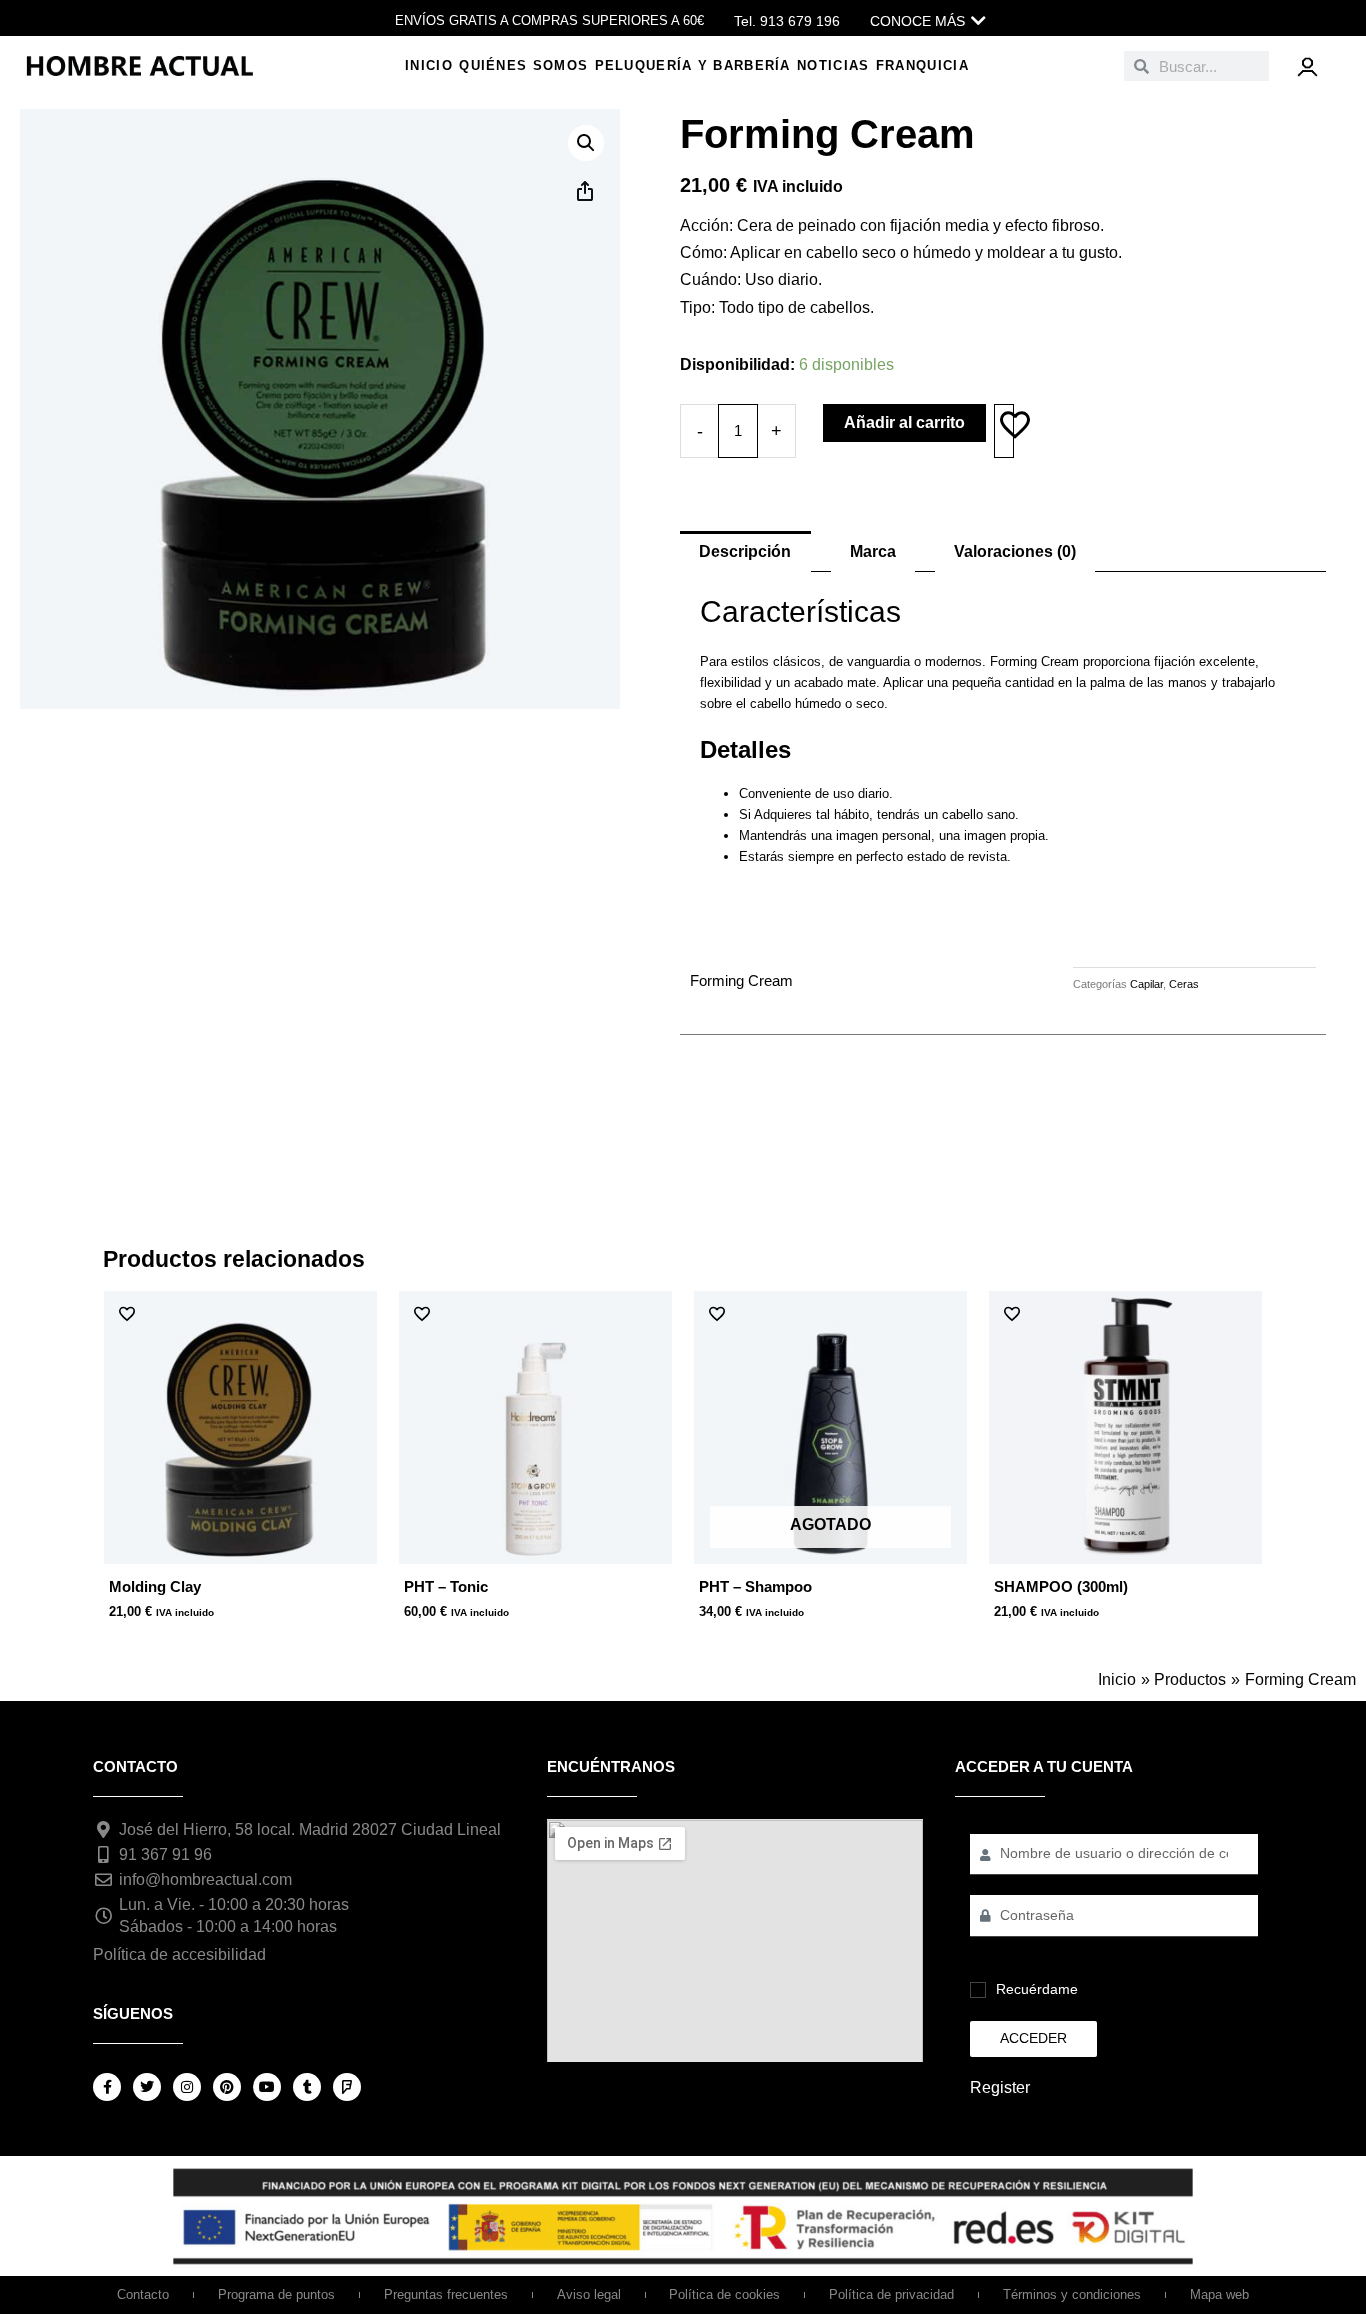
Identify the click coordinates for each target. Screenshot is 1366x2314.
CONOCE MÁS (917, 21)
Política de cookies (724, 2294)
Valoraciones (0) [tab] (1015, 551)
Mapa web (1219, 2294)
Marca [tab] (873, 551)
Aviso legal (589, 2294)
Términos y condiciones (1072, 2294)
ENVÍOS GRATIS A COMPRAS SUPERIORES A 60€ (549, 20)
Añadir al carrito (904, 422)
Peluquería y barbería (693, 65)
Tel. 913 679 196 (787, 21)
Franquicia (922, 65)
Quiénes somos (523, 65)
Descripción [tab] (745, 551)
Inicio (429, 65)
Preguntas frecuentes (446, 2294)
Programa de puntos (276, 2294)
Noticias (833, 65)
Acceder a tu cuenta (1044, 1766)
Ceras (1184, 984)
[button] (586, 143)
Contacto (143, 2294)
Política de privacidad (891, 2294)
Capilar (1146, 984)
